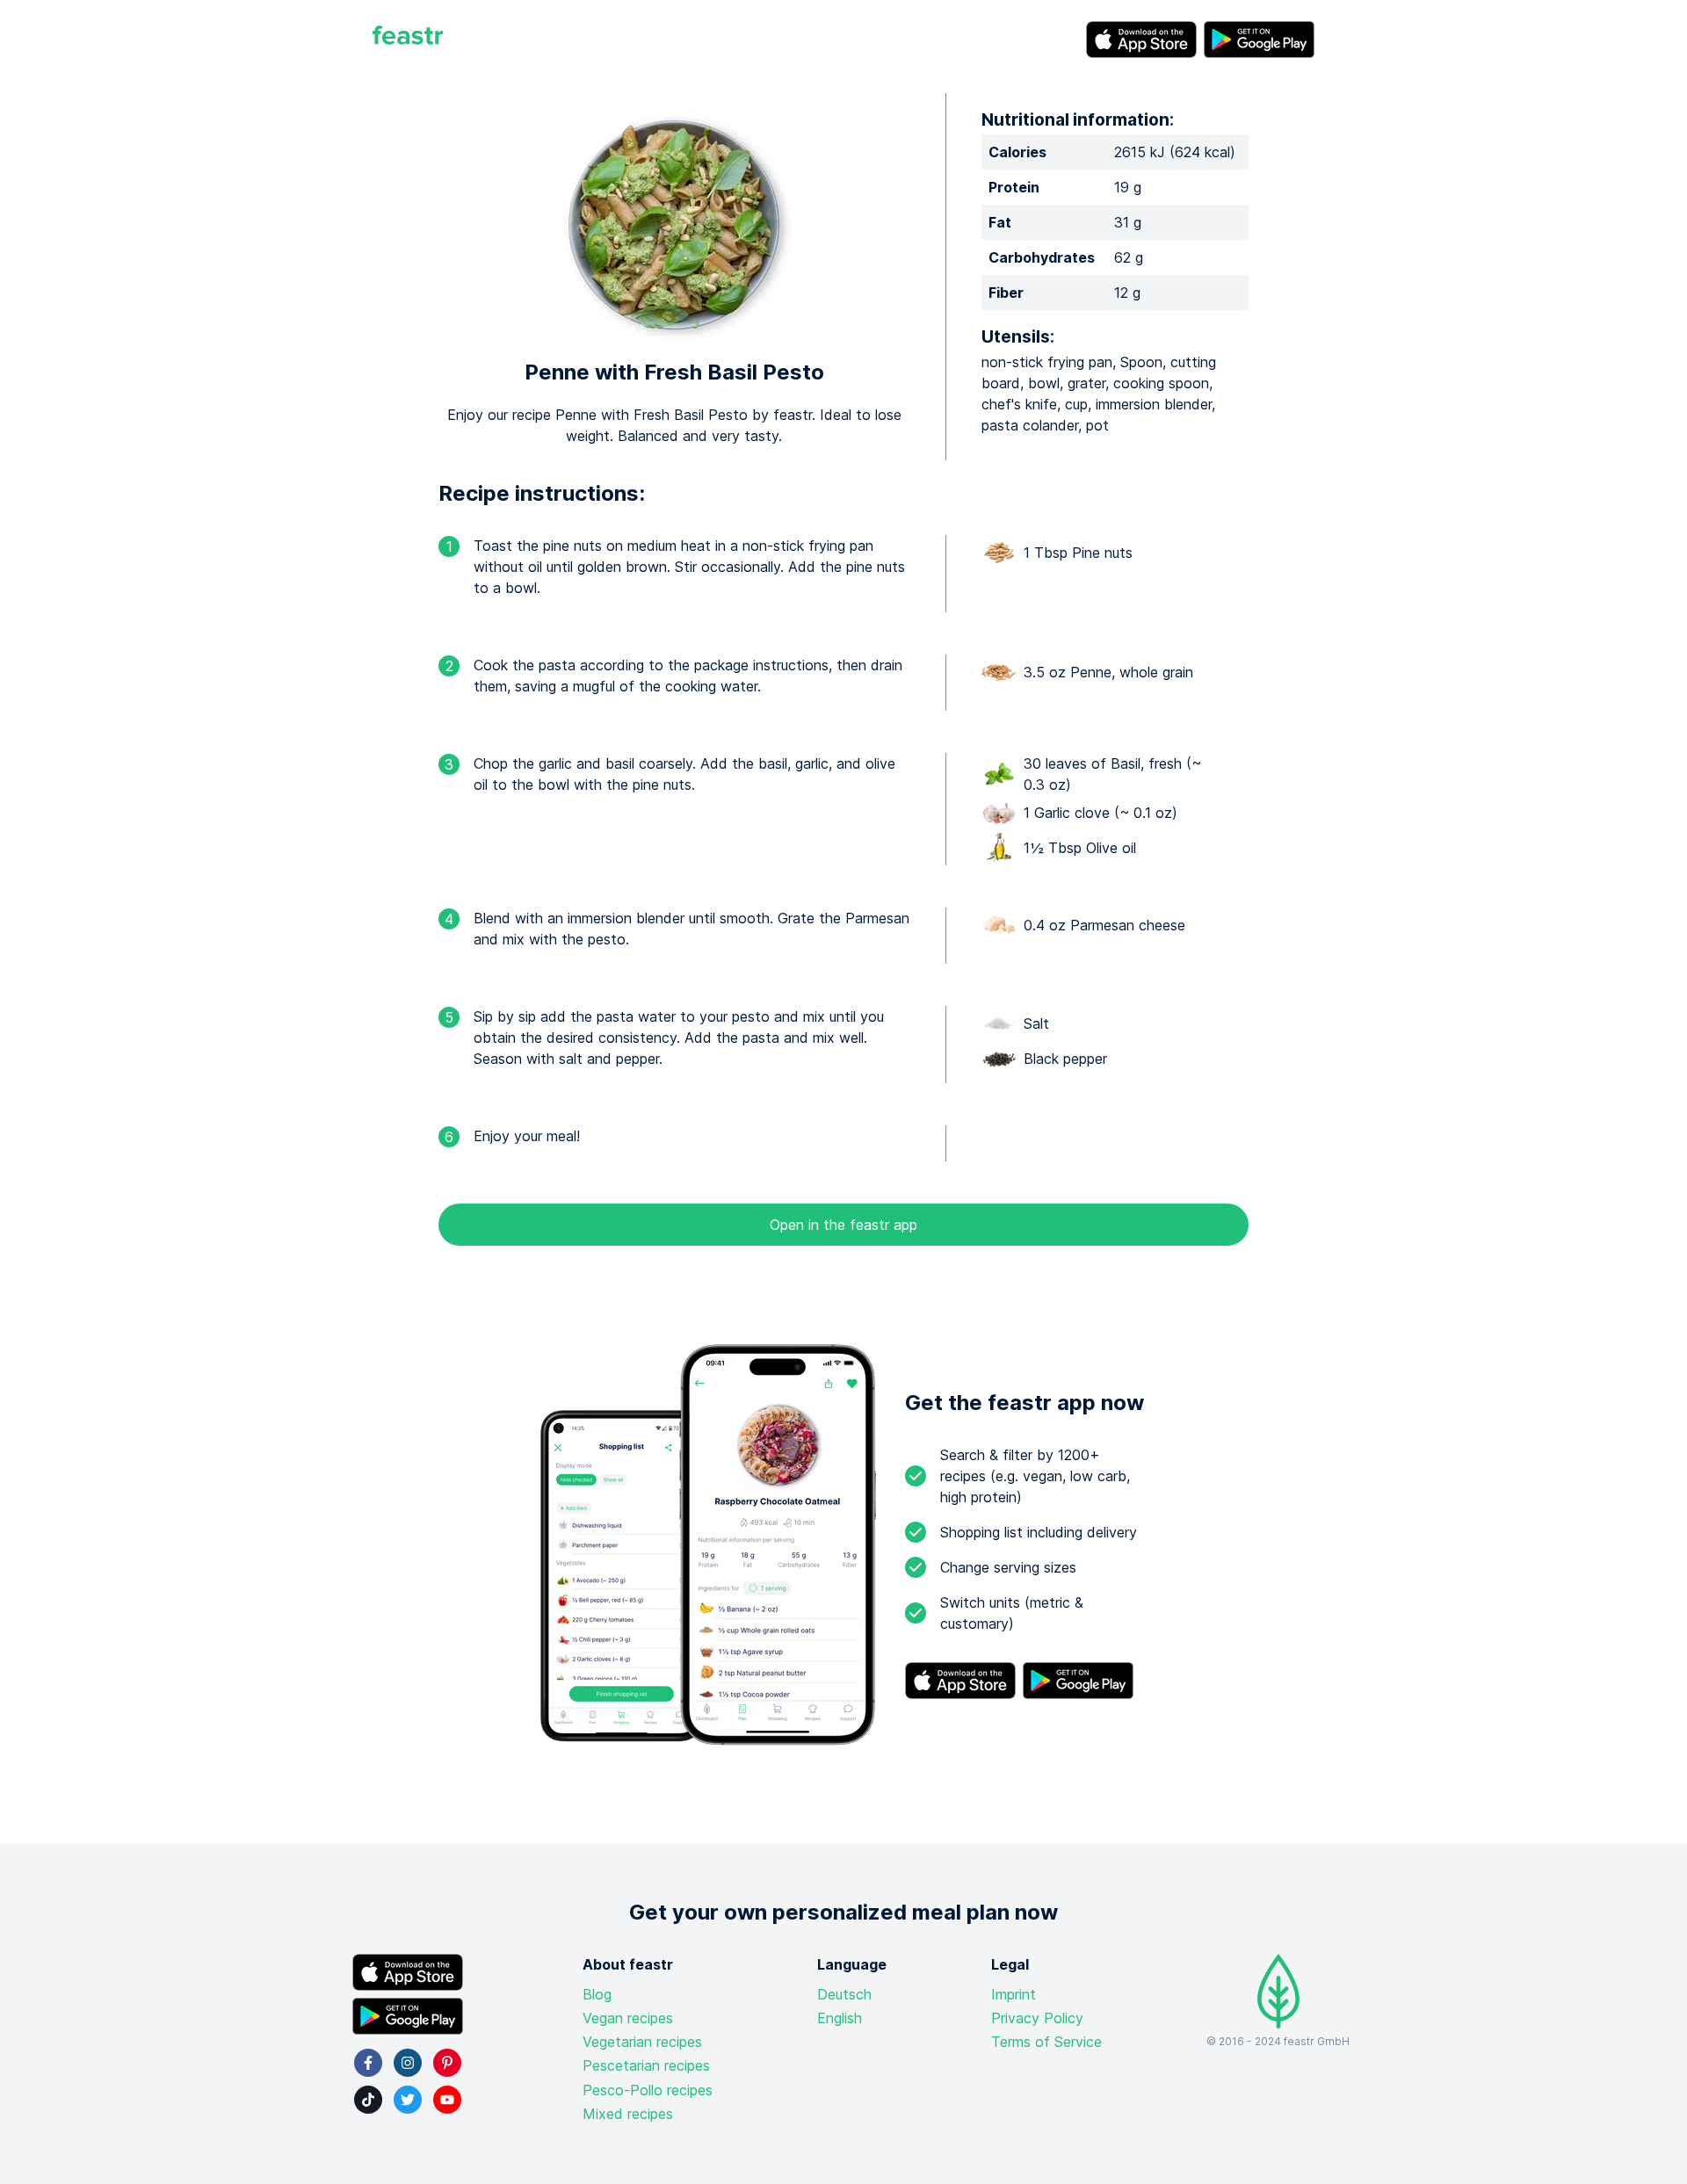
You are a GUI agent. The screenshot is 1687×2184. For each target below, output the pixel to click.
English (840, 2018)
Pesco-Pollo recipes (648, 2090)
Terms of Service (1046, 2042)
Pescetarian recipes (646, 2065)
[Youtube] (447, 2100)
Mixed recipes (628, 2114)
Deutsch (844, 1994)
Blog (597, 1994)
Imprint (1014, 1994)
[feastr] (408, 40)
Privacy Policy (1037, 2018)
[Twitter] (408, 2100)
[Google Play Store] (1259, 40)
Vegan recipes (628, 2018)
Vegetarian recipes (642, 2042)
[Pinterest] (447, 2063)
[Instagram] (408, 2063)
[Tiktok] (368, 2100)
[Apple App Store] (1141, 40)
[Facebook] (368, 2063)
